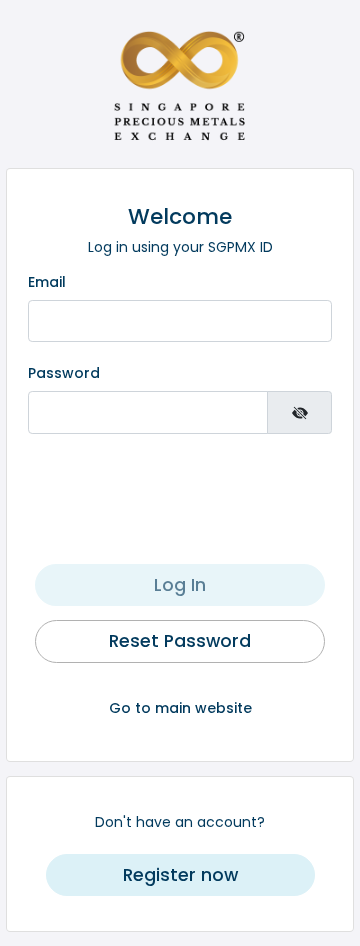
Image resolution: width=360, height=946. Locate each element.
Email (47, 282)
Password (64, 373)
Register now (180, 875)
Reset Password (180, 641)
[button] (180, 875)
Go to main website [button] (180, 708)
